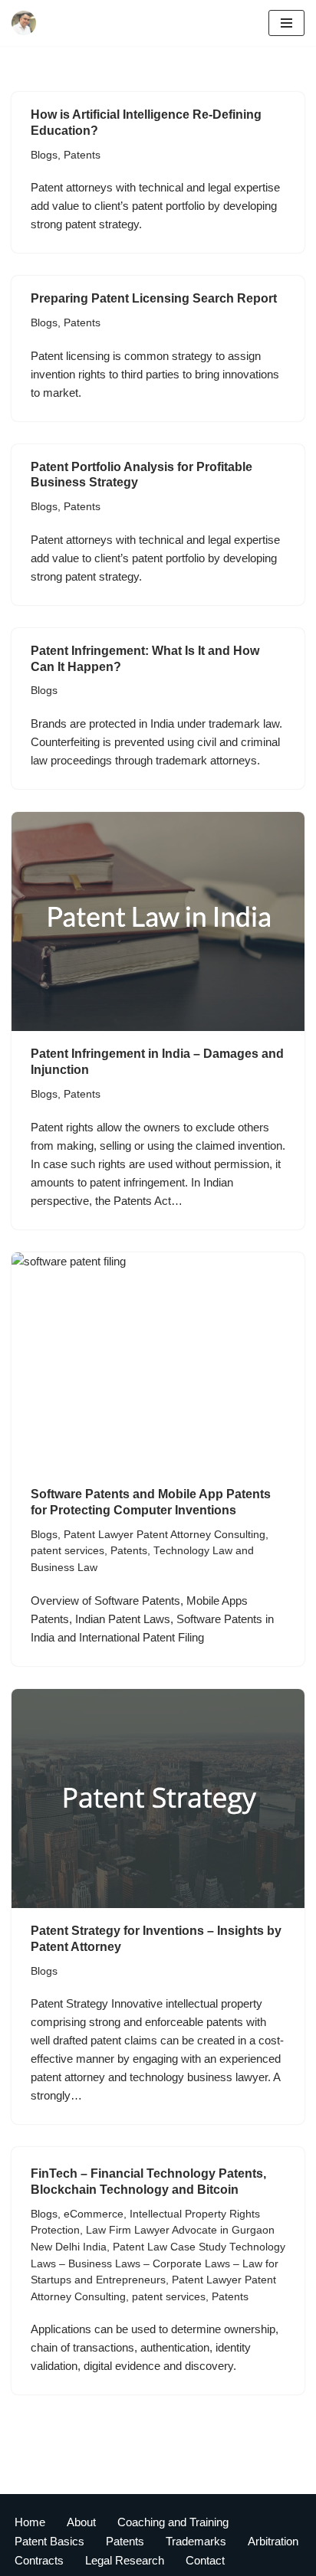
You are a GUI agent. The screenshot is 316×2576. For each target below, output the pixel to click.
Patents (82, 155)
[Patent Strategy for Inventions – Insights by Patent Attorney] (158, 1799)
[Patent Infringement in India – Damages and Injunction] (158, 922)
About (81, 2522)
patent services (67, 1551)
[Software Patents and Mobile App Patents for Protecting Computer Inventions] (158, 1362)
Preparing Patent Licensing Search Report (154, 298)
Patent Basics (49, 2541)
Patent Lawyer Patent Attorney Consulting (165, 1535)
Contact (205, 2560)
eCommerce (94, 2214)
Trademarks (196, 2541)
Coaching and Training (173, 2522)
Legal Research (125, 2560)
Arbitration (273, 2541)
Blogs (44, 155)
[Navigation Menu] (286, 23)
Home (30, 2522)
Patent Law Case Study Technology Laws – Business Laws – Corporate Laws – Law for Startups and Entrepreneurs (158, 2263)
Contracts (39, 2560)
